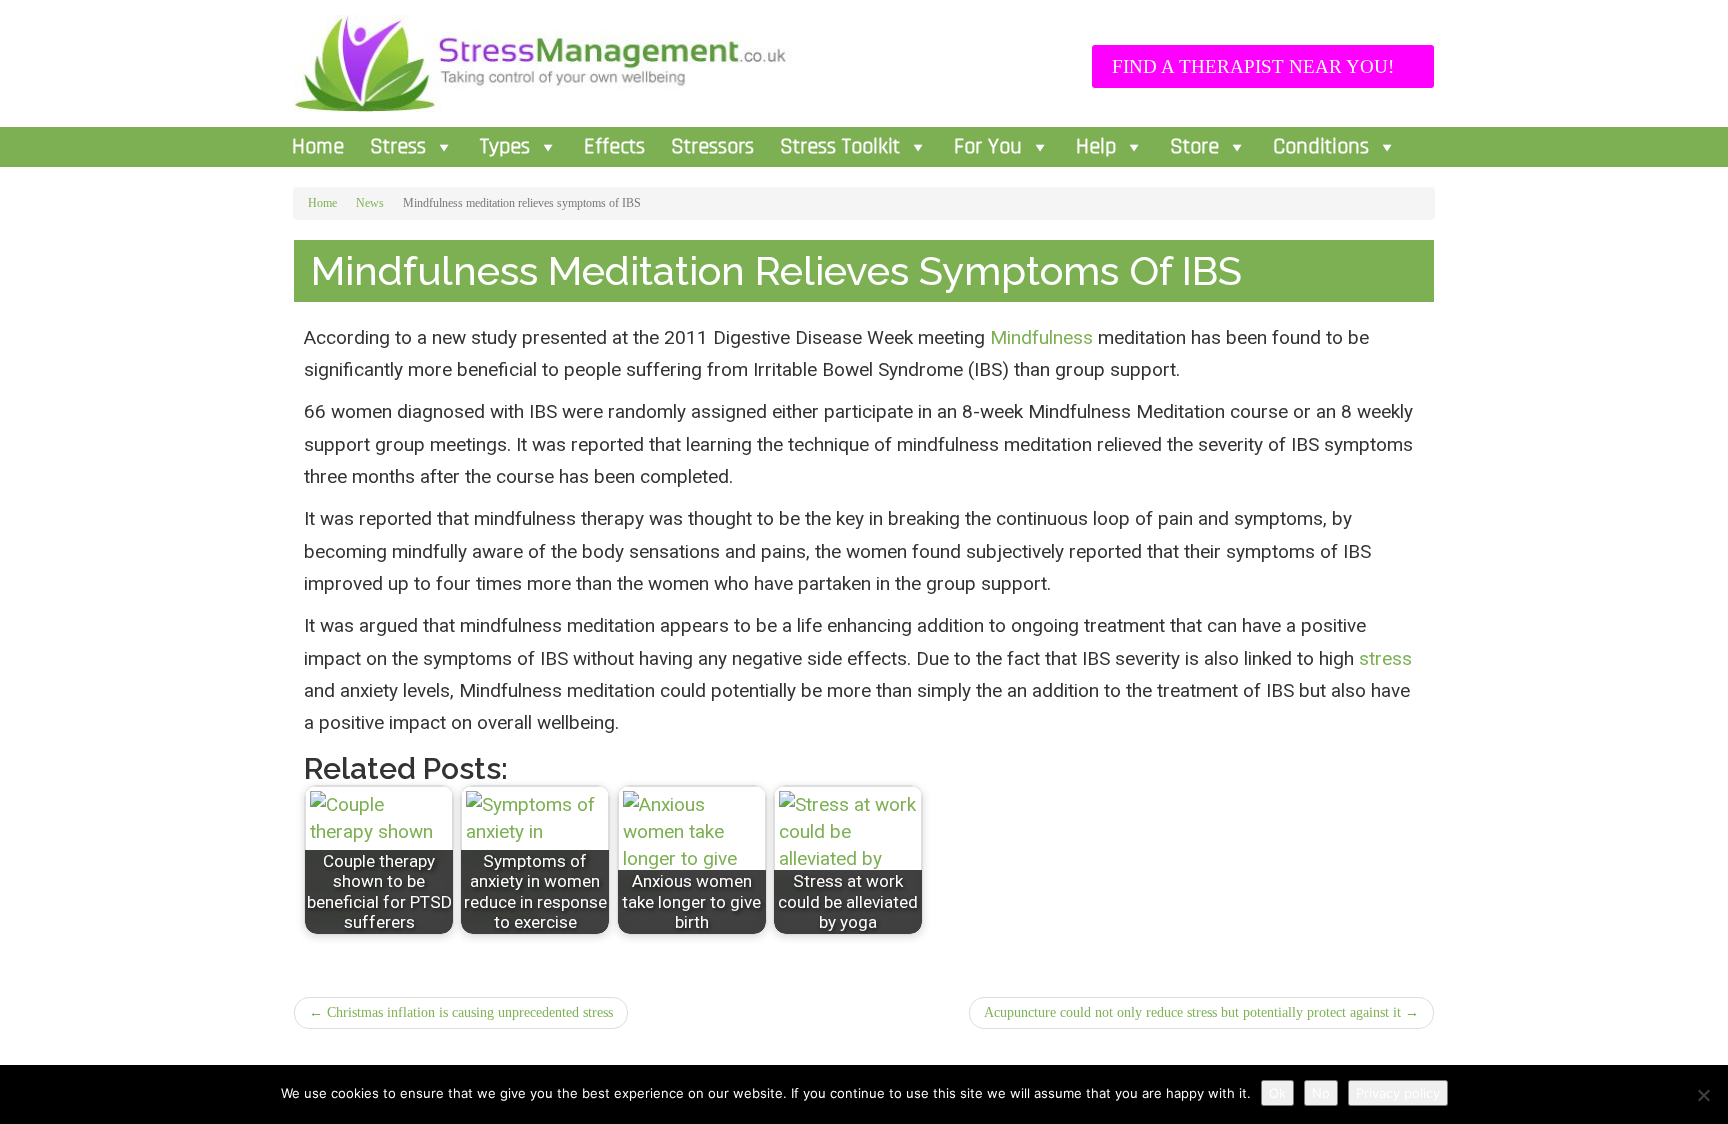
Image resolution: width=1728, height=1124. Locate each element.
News (370, 203)
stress (1385, 658)
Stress (398, 147)
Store (1194, 147)
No (1321, 1093)
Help (1096, 147)
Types (505, 147)
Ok (1277, 1093)
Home (318, 147)
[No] (1703, 1095)
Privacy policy (1398, 1093)
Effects (614, 147)
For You (988, 147)
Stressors (712, 147)
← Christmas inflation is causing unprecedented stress (461, 1012)
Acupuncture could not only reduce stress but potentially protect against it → (1201, 1012)
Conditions (1321, 147)
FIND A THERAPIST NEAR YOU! (1255, 66)
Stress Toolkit (840, 147)
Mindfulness (1041, 337)
